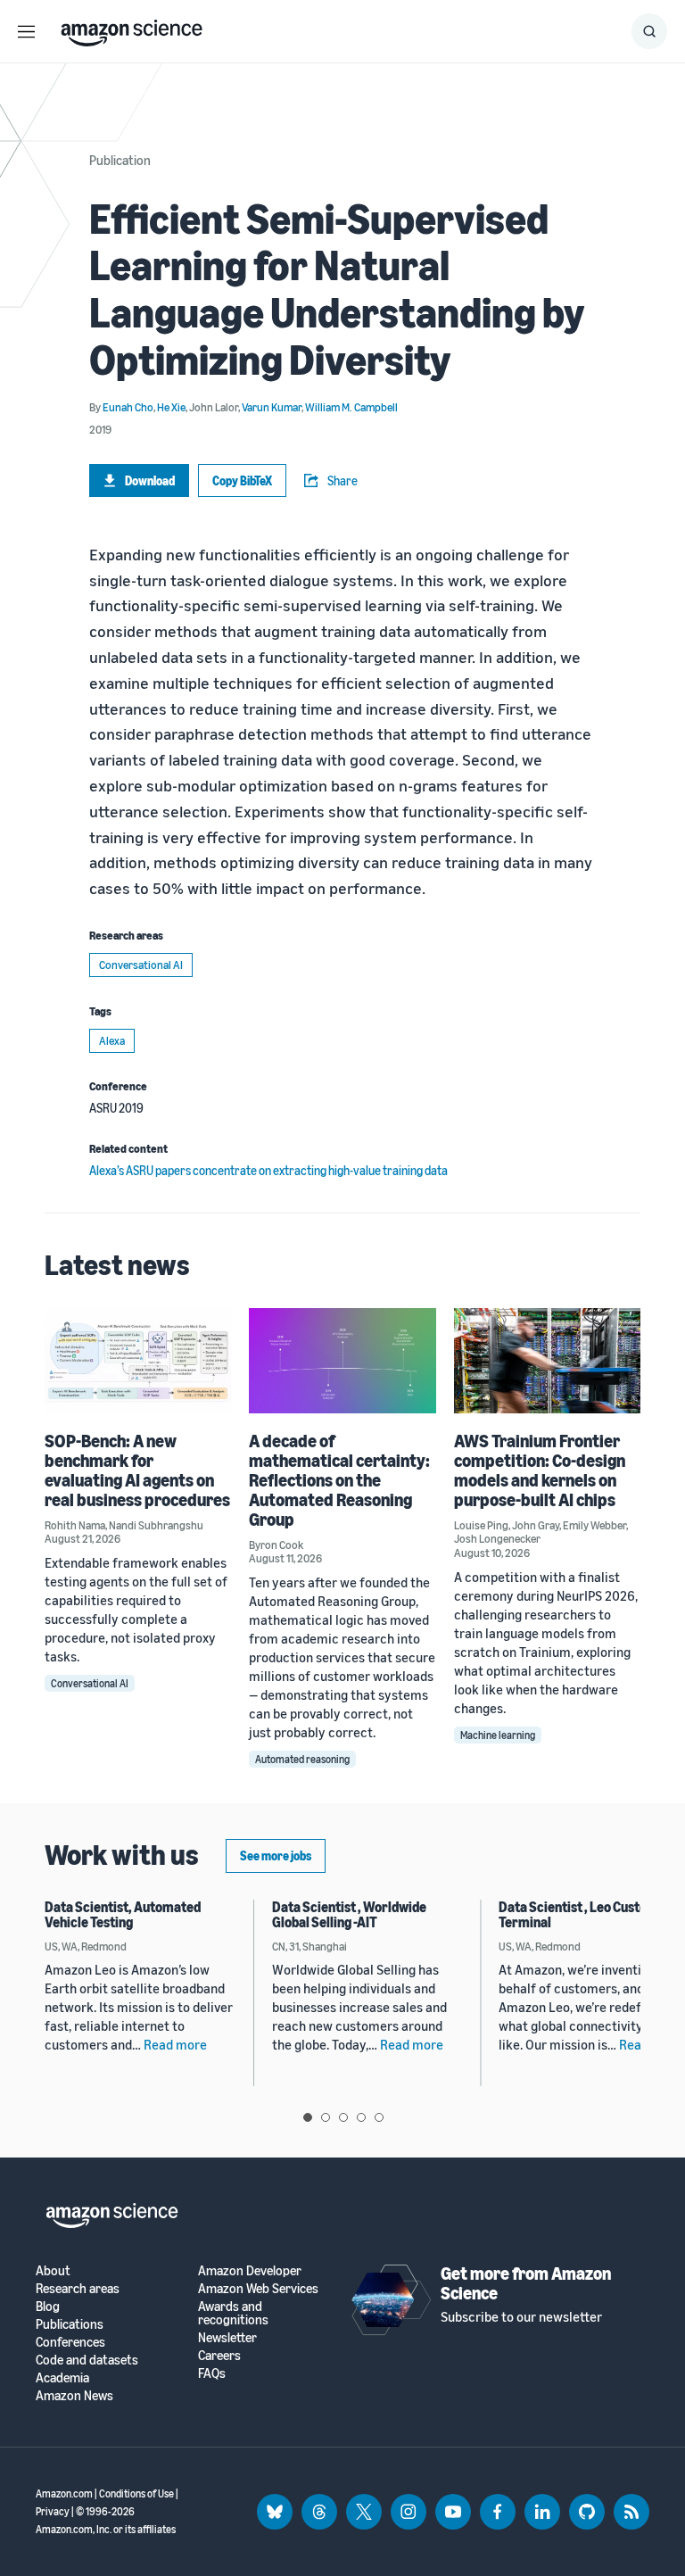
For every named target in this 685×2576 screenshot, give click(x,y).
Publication (120, 160)
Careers (219, 2355)
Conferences (70, 2342)
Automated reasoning (302, 1759)
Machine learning (498, 1735)
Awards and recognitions (233, 2313)
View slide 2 (326, 2117)
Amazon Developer (250, 2270)
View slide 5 (379, 2117)
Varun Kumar (272, 407)
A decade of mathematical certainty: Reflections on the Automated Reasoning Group (339, 1480)
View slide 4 (361, 2117)
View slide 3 (343, 2117)
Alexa (112, 1040)
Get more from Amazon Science (526, 2283)
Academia (62, 2377)
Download (150, 480)
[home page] (132, 29)
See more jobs (276, 1855)
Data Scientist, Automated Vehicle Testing (123, 1915)
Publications (70, 2324)
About (53, 2270)
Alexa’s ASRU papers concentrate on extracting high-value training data (268, 1170)
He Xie (171, 407)
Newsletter (227, 2337)
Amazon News (74, 2395)
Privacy (53, 2511)
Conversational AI (141, 965)
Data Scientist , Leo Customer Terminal (585, 1915)
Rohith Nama (75, 1525)
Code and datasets (87, 2360)
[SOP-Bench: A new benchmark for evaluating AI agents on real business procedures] (138, 1360)
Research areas (78, 2288)
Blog (48, 2306)
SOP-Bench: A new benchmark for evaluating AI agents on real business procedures (137, 1470)
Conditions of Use (136, 2493)
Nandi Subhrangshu (156, 1525)
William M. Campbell (351, 407)
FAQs (212, 2373)
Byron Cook (276, 1545)
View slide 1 (308, 2117)
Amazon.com (64, 2493)
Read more (175, 2044)
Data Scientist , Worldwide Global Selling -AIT (349, 1915)
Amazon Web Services (258, 2288)
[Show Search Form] (649, 31)
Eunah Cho (128, 407)
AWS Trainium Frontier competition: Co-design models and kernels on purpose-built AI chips (540, 1470)
